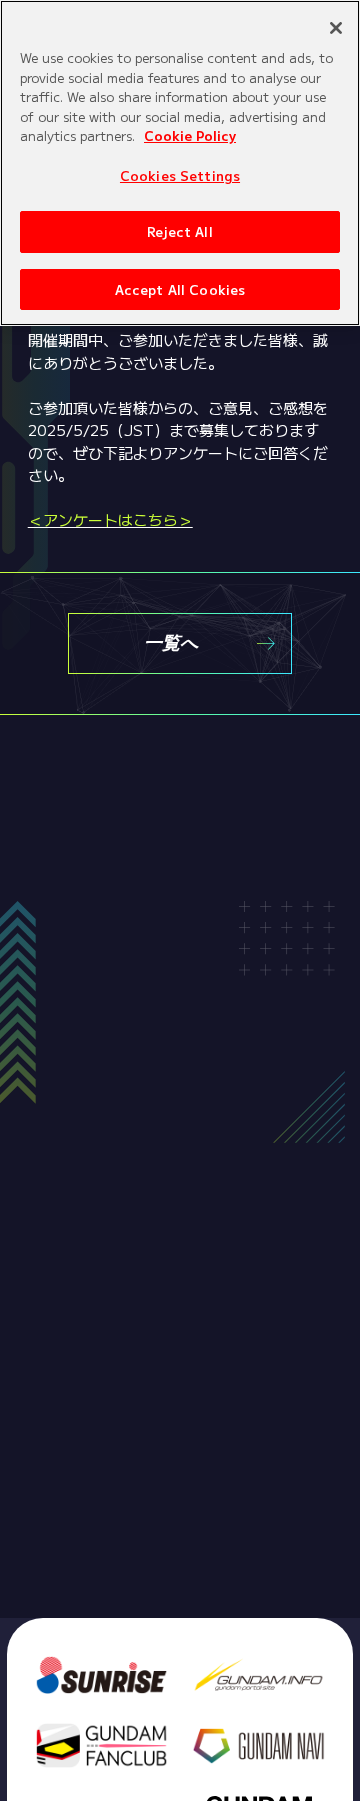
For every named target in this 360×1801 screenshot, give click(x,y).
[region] (180, 163)
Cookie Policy (190, 135)
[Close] (336, 28)
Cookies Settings (180, 175)
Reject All (179, 231)
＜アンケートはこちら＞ (110, 519)
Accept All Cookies (180, 289)
